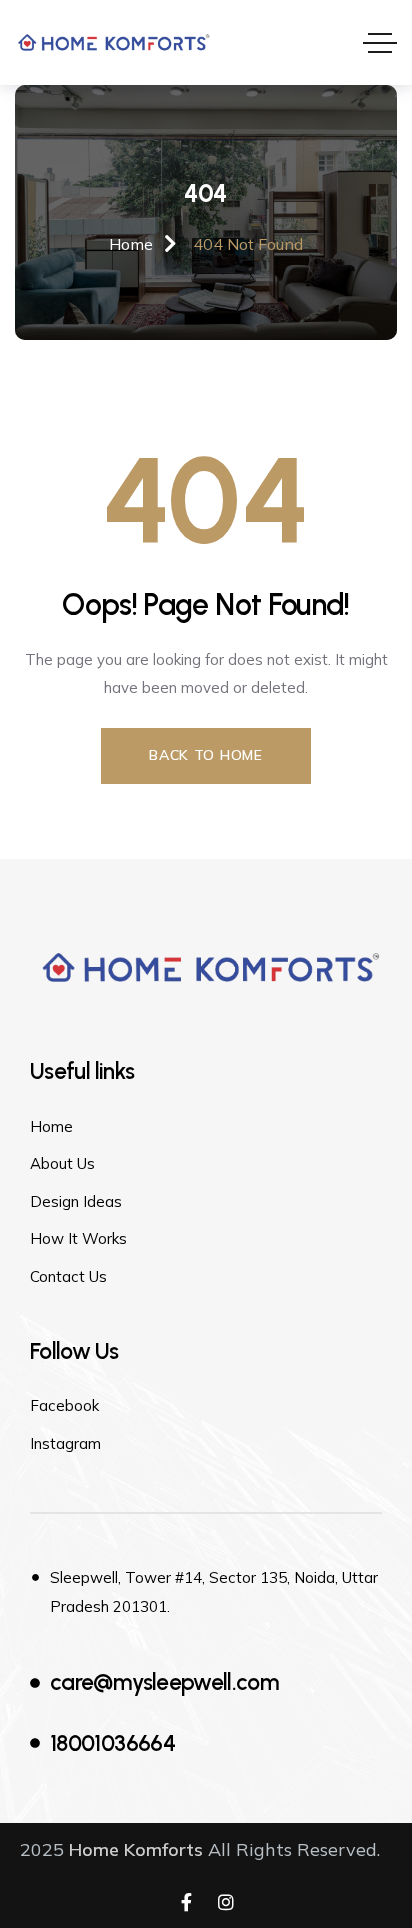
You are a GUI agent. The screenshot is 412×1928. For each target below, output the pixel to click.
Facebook (64, 1405)
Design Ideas (76, 1201)
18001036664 (112, 1743)
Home (51, 1126)
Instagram (65, 1443)
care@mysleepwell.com (164, 1682)
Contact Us (68, 1276)
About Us (62, 1163)
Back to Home (205, 755)
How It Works (78, 1238)
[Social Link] (186, 1903)
